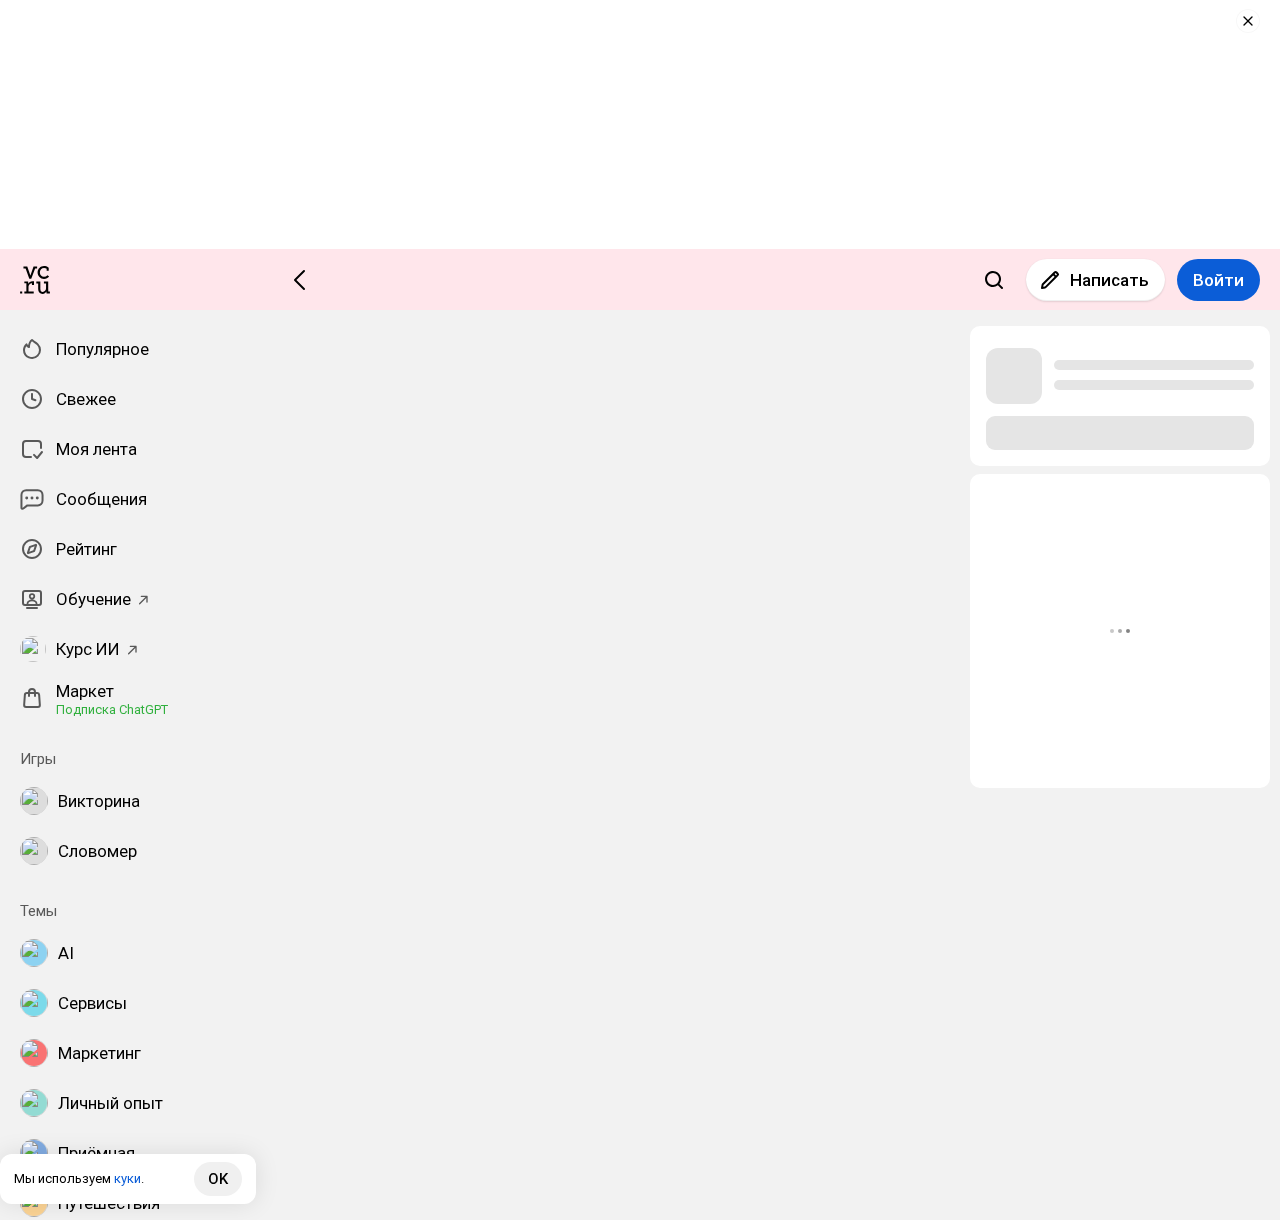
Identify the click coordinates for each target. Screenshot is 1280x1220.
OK (218, 1179)
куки (127, 1178)
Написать (1109, 280)
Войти (1218, 280)
